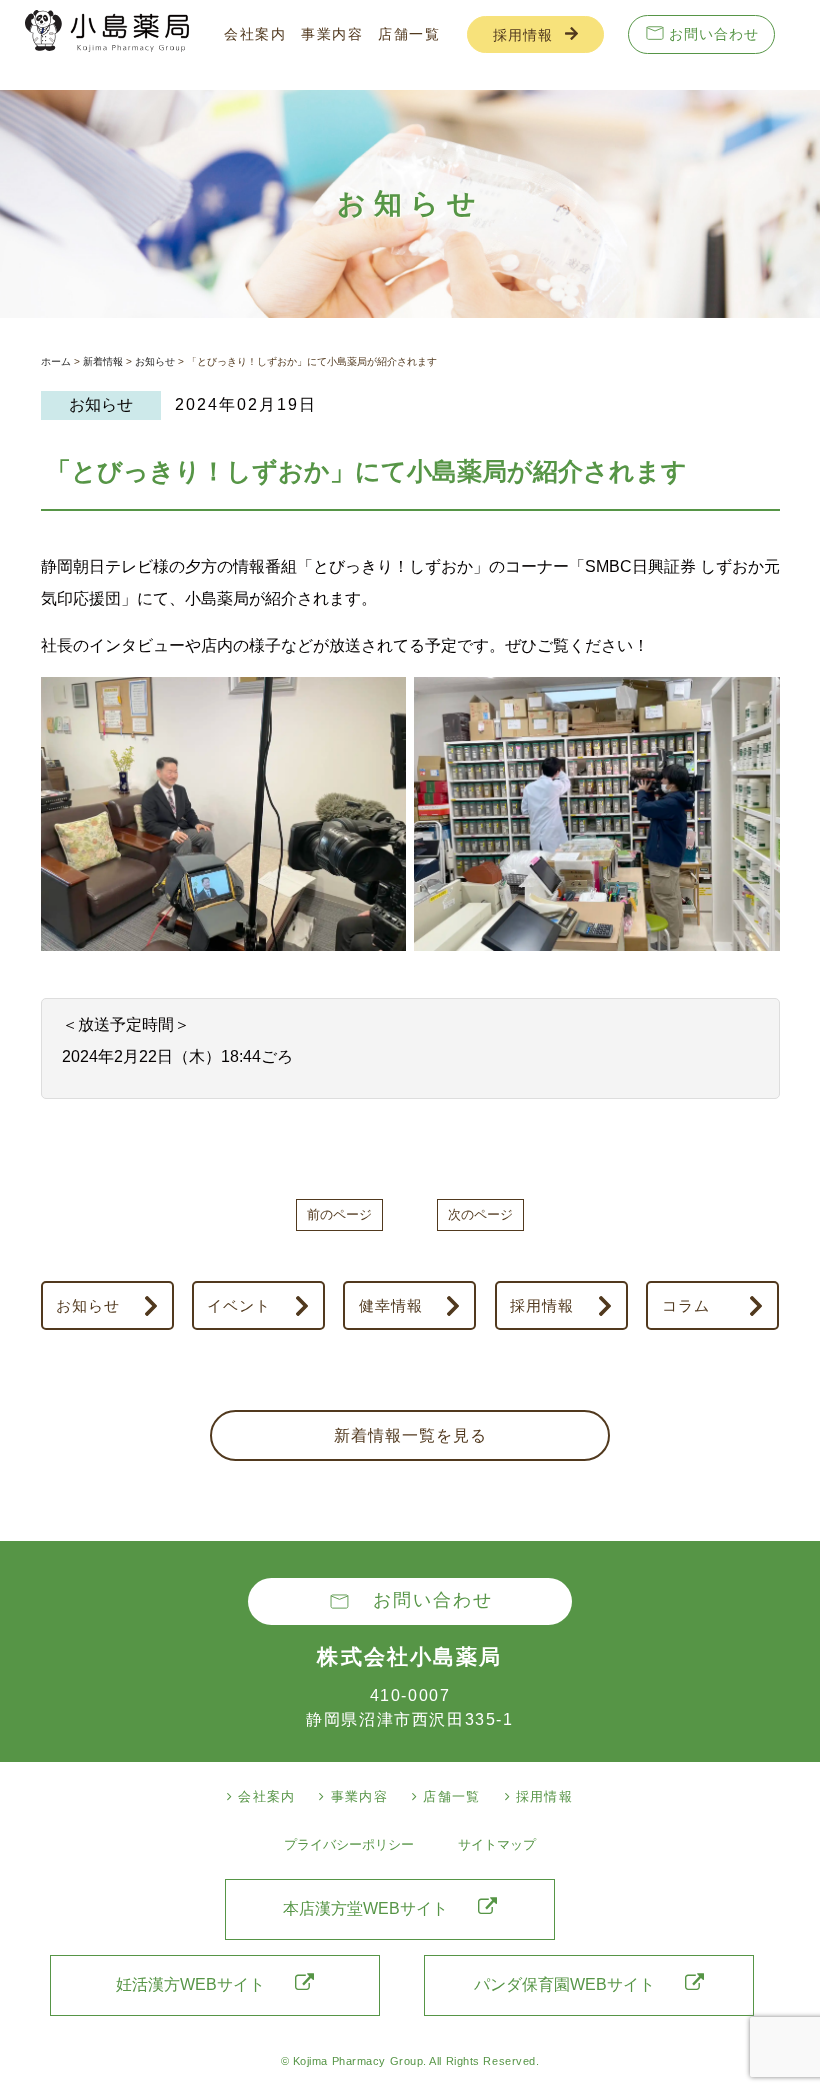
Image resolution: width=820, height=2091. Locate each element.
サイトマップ (497, 1844)
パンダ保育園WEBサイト (564, 1984)
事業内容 (332, 34)
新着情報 (103, 361)
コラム (686, 1305)
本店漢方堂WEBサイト (365, 1908)
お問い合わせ (714, 34)
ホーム (56, 361)
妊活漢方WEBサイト (190, 1984)
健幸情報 (391, 1305)
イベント (239, 1305)
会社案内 (255, 34)
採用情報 (523, 35)
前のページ (339, 1214)
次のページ (480, 1214)
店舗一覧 (409, 34)
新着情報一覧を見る (410, 1435)
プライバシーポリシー (349, 1844)
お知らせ (155, 361)
